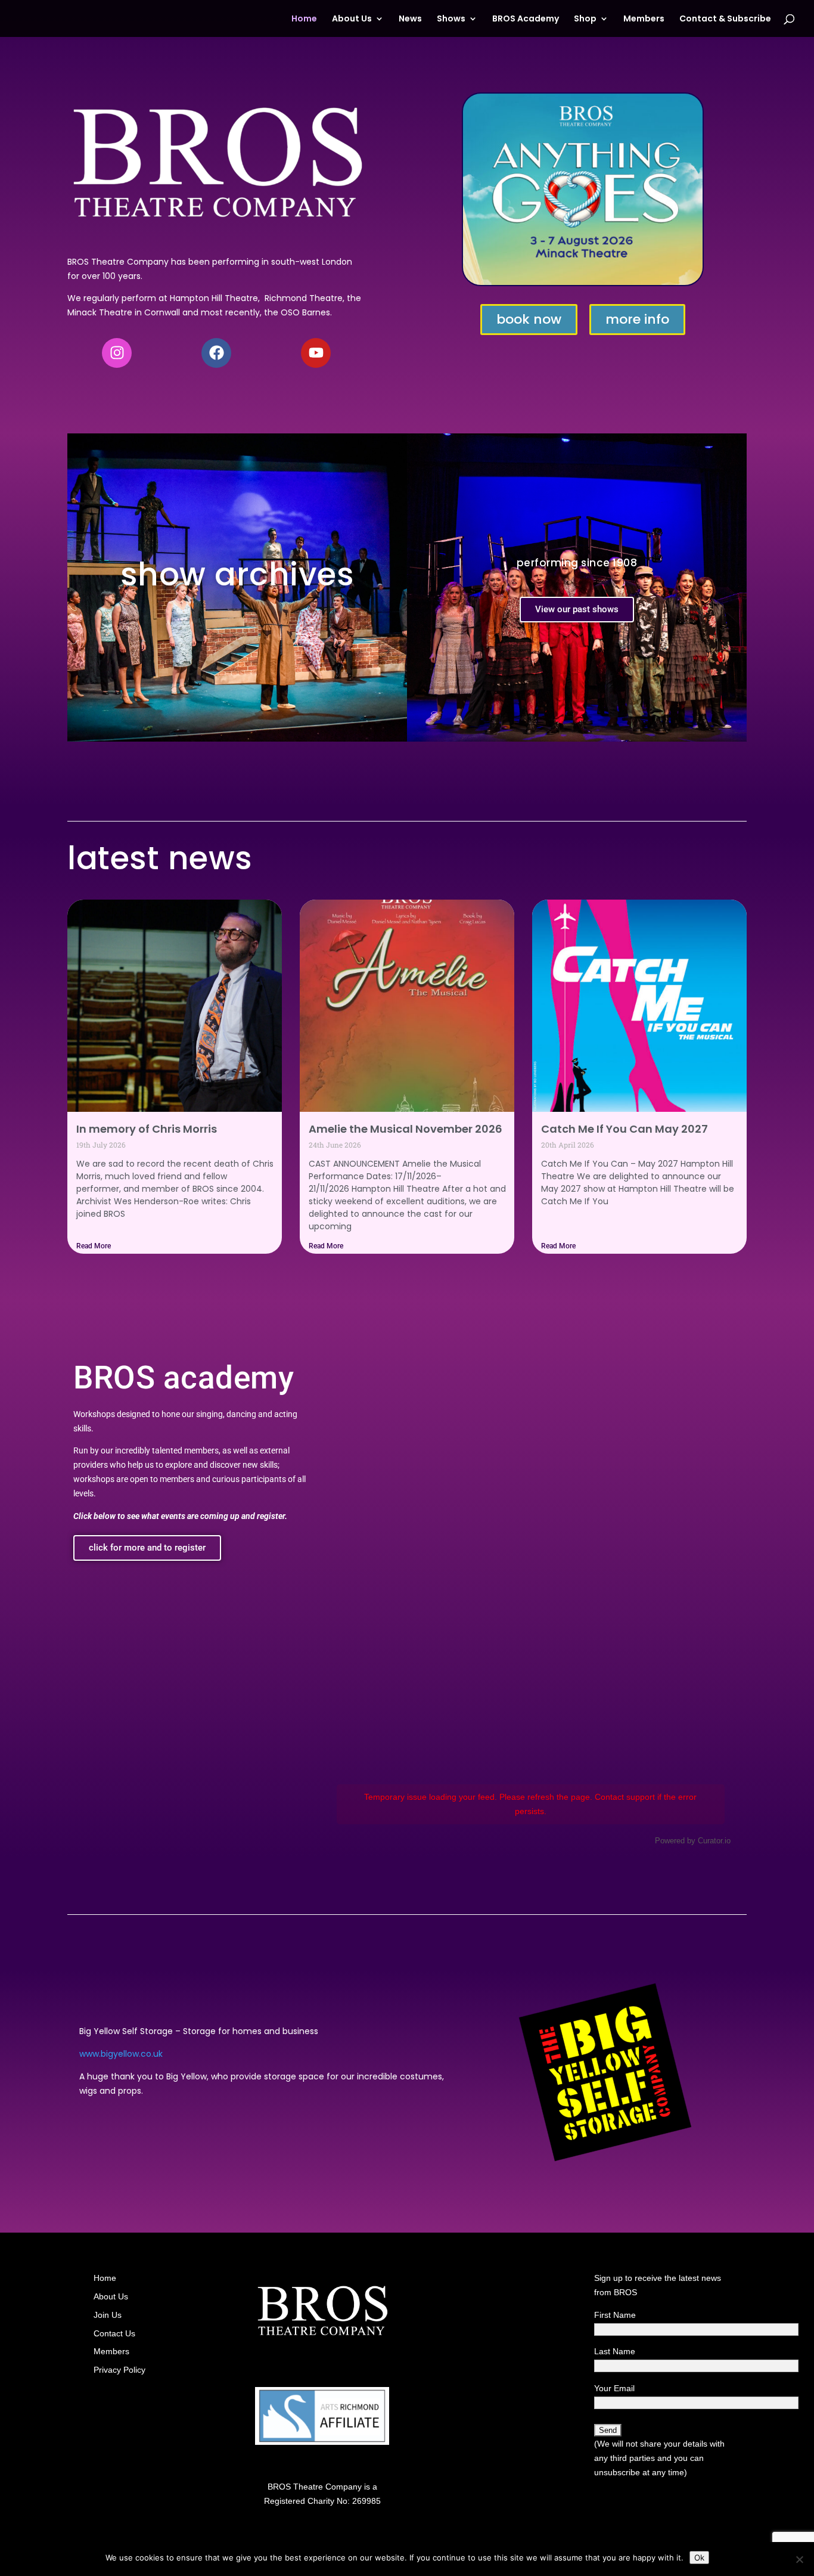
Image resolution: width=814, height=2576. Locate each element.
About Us (352, 19)
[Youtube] (316, 353)
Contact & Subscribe (725, 19)
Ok (699, 2558)
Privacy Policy (119, 2370)
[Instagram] (117, 353)
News (410, 19)
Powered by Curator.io (693, 1841)
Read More (94, 1246)
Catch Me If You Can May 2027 (625, 1129)
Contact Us (114, 2333)
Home (304, 19)
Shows (451, 19)
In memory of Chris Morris (147, 1129)
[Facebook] (216, 353)
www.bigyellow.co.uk (121, 2054)
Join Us (108, 2315)
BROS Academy (526, 19)
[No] (799, 2559)
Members (644, 19)
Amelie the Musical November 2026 (406, 1129)
